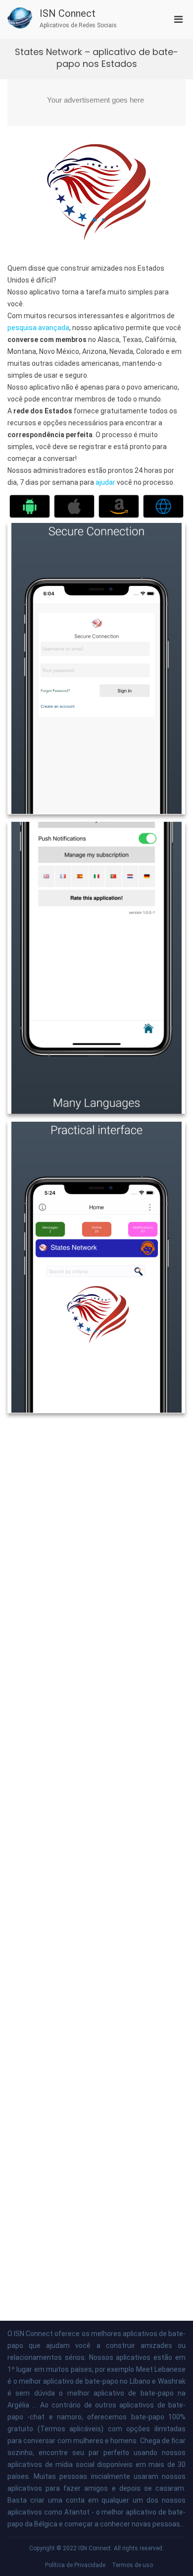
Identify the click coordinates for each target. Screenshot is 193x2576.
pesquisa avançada (38, 328)
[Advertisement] (96, 103)
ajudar (106, 482)
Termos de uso (132, 2565)
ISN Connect (68, 13)
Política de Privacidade (75, 2565)
